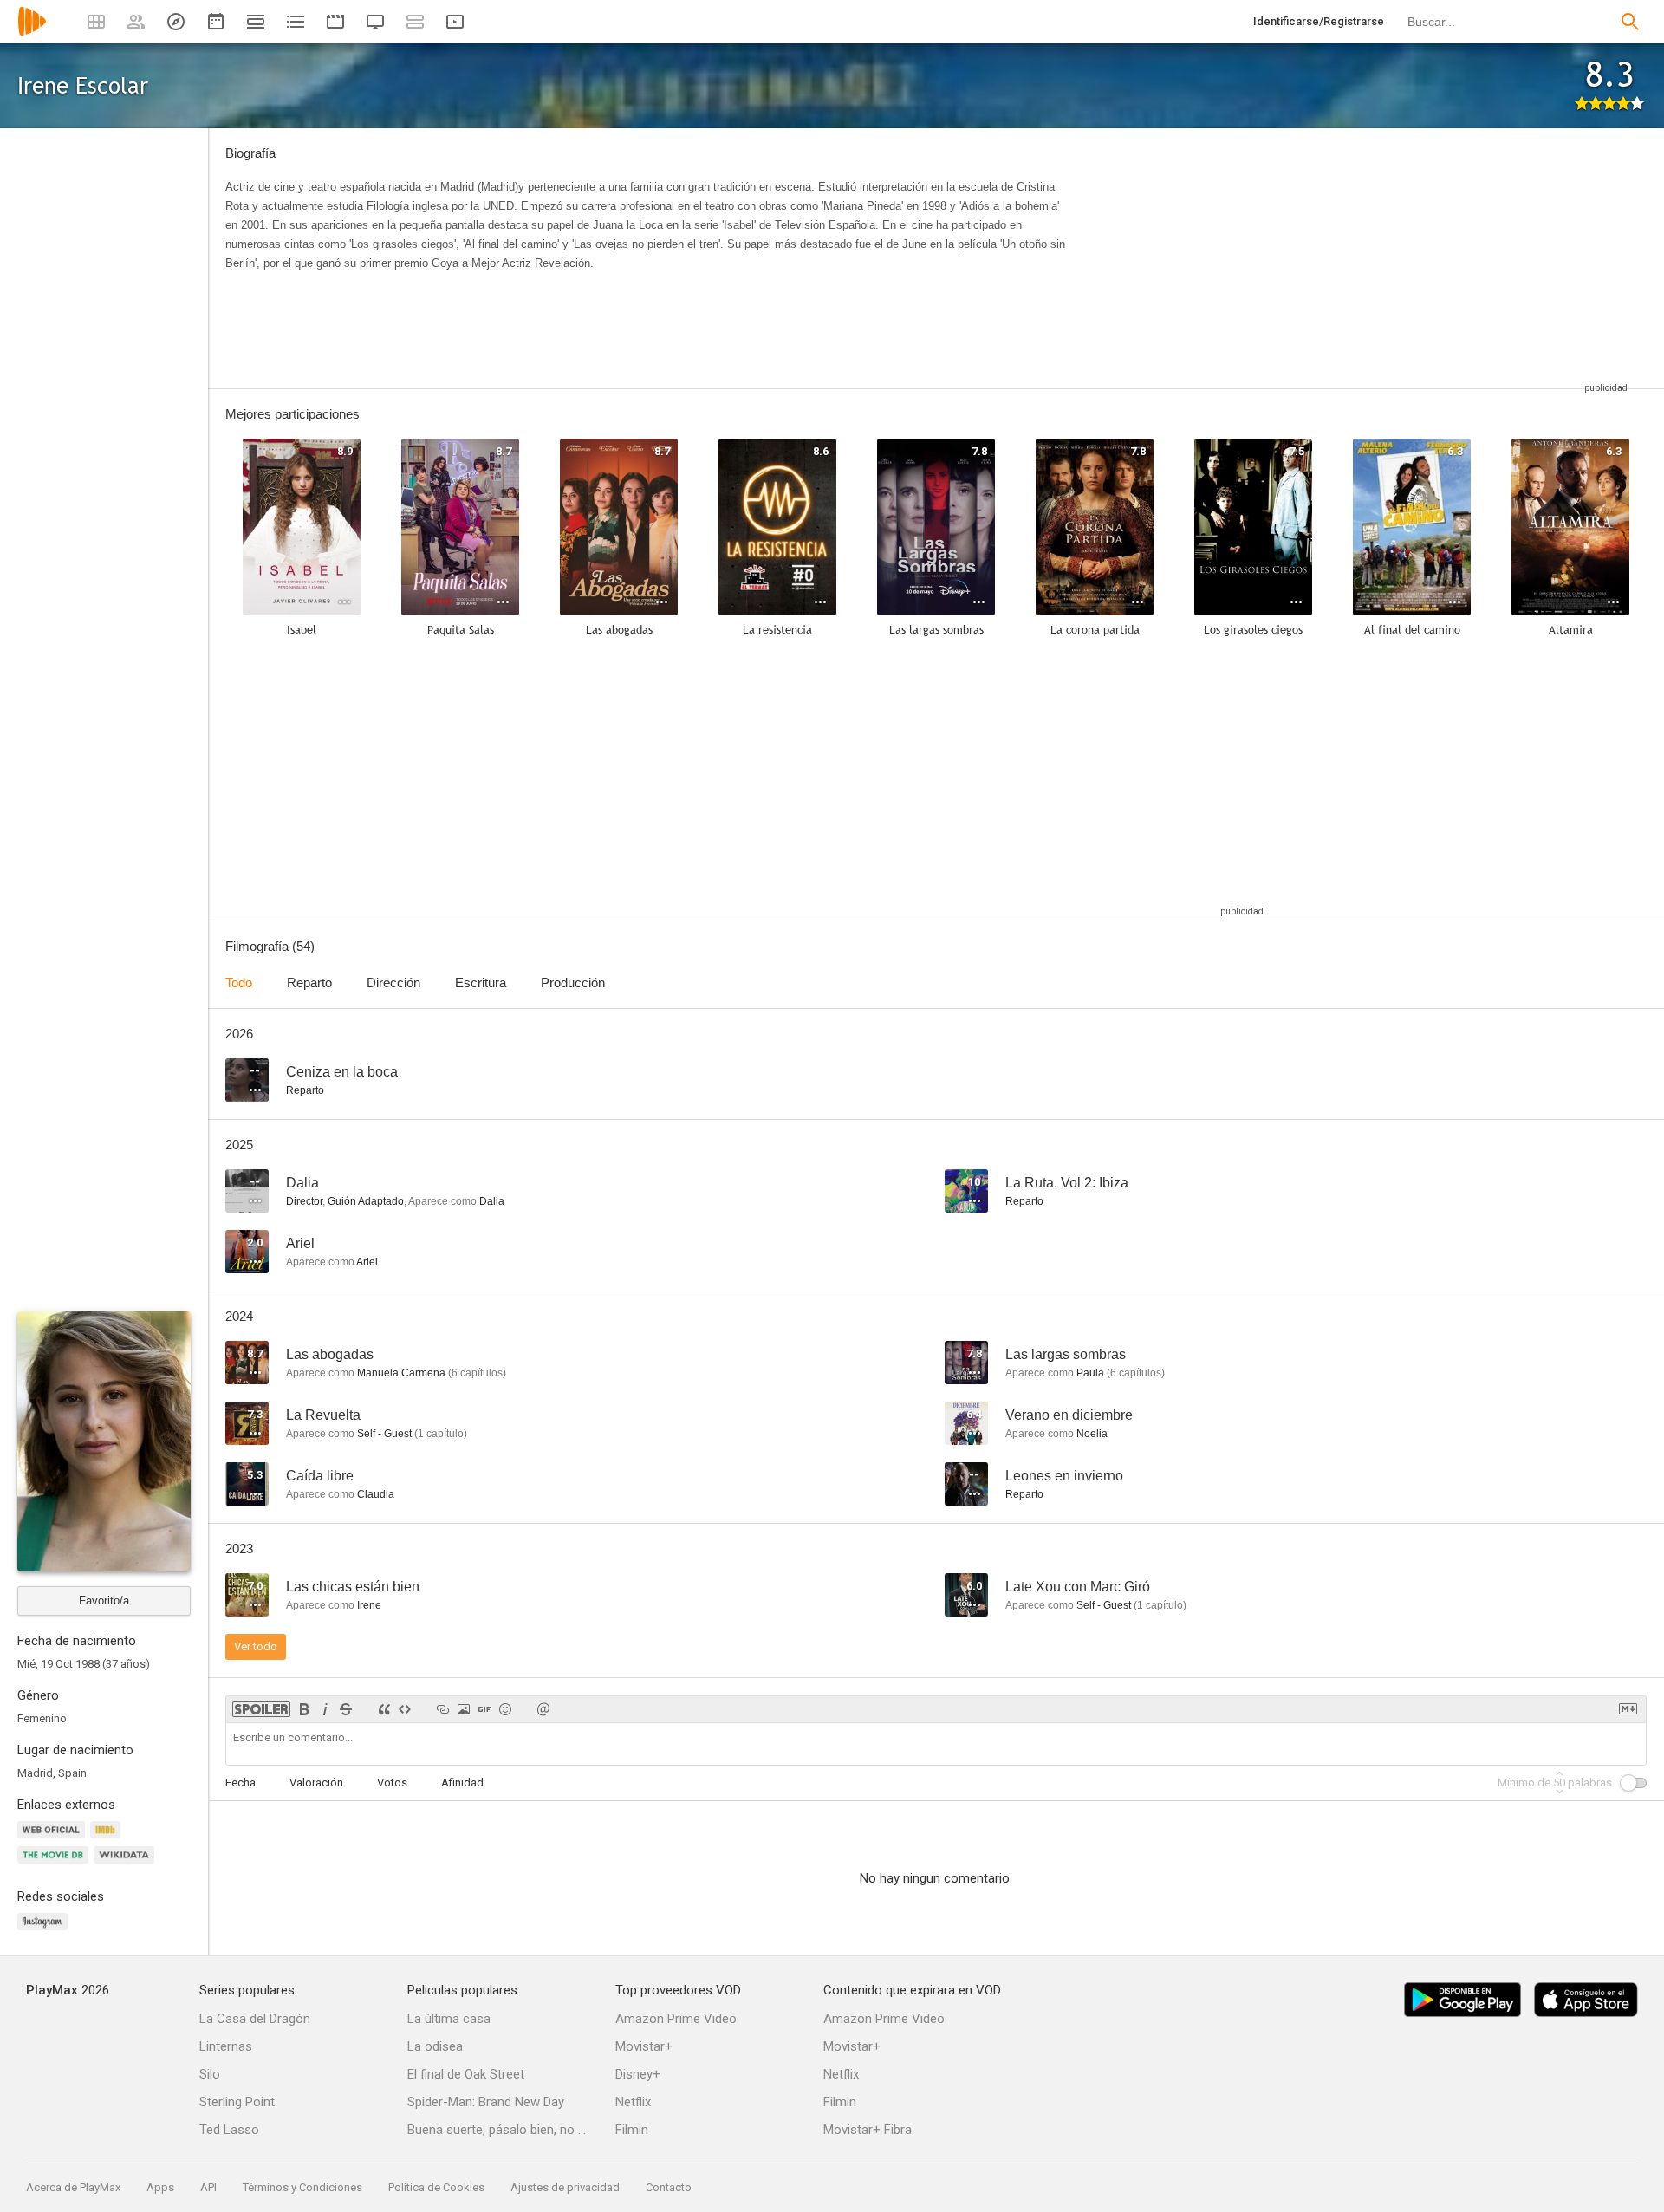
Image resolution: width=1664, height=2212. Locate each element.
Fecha (240, 1783)
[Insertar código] (405, 1709)
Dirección (393, 982)
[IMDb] (108, 1840)
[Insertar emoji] (505, 1709)
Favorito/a (104, 1600)
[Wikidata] (127, 1865)
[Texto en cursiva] (325, 1709)
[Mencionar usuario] (543, 1709)
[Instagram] (45, 1932)
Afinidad (462, 1783)
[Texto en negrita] (304, 1709)
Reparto (309, 982)
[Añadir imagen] (464, 1709)
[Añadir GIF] (484, 1709)
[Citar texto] (384, 1709)
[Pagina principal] (32, 33)
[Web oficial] (54, 1840)
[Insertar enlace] (443, 1709)
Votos (392, 1783)
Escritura (481, 982)
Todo (239, 982)
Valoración (316, 1783)
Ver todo (256, 1646)
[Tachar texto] (346, 1709)
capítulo (441, 1434)
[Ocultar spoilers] (261, 1709)
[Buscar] (1630, 22)
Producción (573, 982)
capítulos (477, 1373)
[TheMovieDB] (55, 1865)
